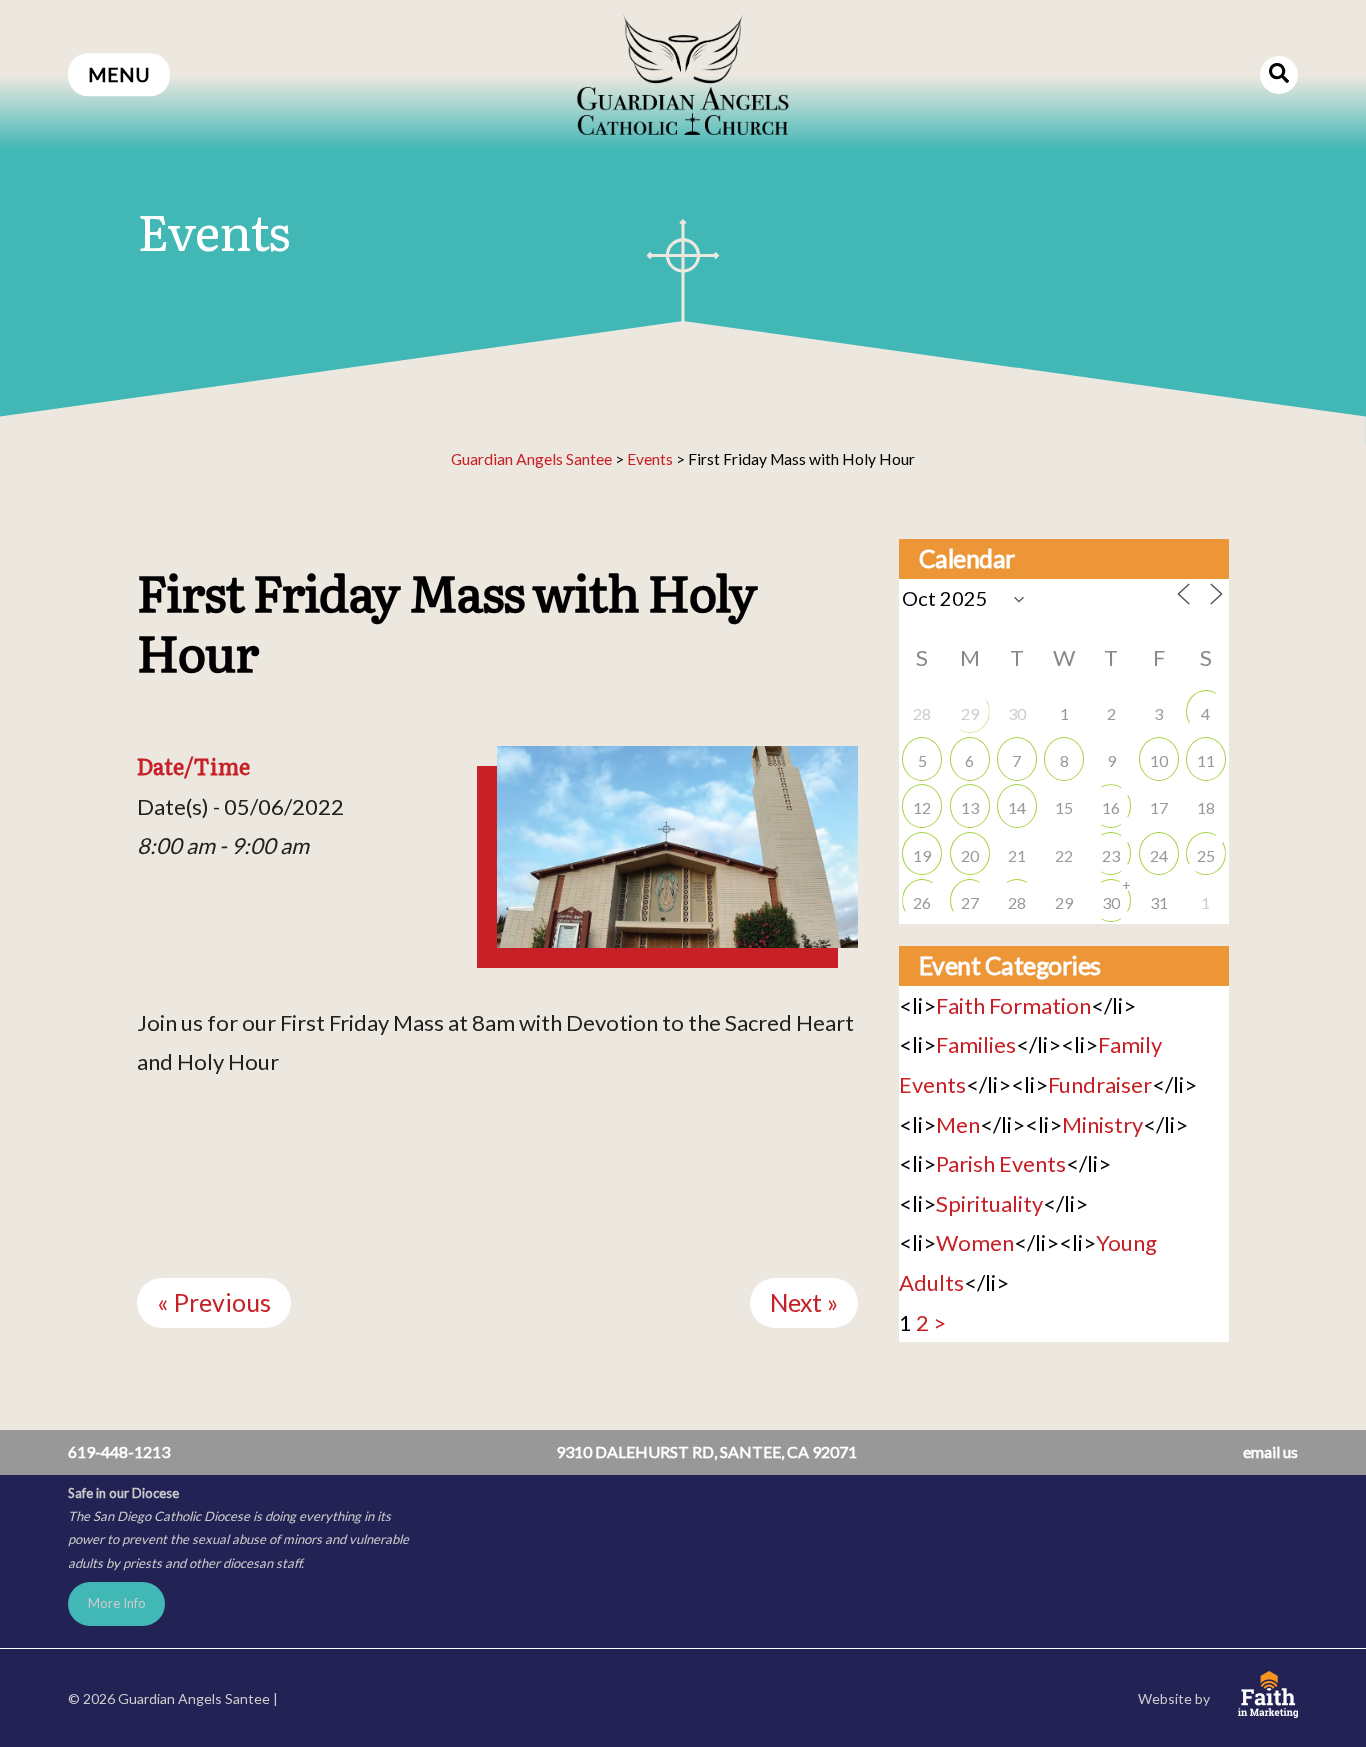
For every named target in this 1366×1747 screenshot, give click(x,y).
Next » (804, 1302)
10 (1159, 760)
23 (1111, 855)
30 (1111, 902)
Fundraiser (1100, 1084)
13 (970, 807)
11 (1206, 760)
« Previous (214, 1302)
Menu (119, 74)
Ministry (1102, 1124)
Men (958, 1124)
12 (922, 807)
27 (970, 902)
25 (1206, 855)
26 (922, 902)
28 (922, 713)
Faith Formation (1013, 1005)
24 (1159, 855)
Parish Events (1001, 1163)
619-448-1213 (119, 1451)
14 (1017, 807)
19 (922, 855)
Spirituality (989, 1203)
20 (970, 855)
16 (1111, 807)
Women (975, 1242)
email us (1270, 1451)
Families (976, 1044)
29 (970, 713)
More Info (117, 1603)
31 (1159, 902)
